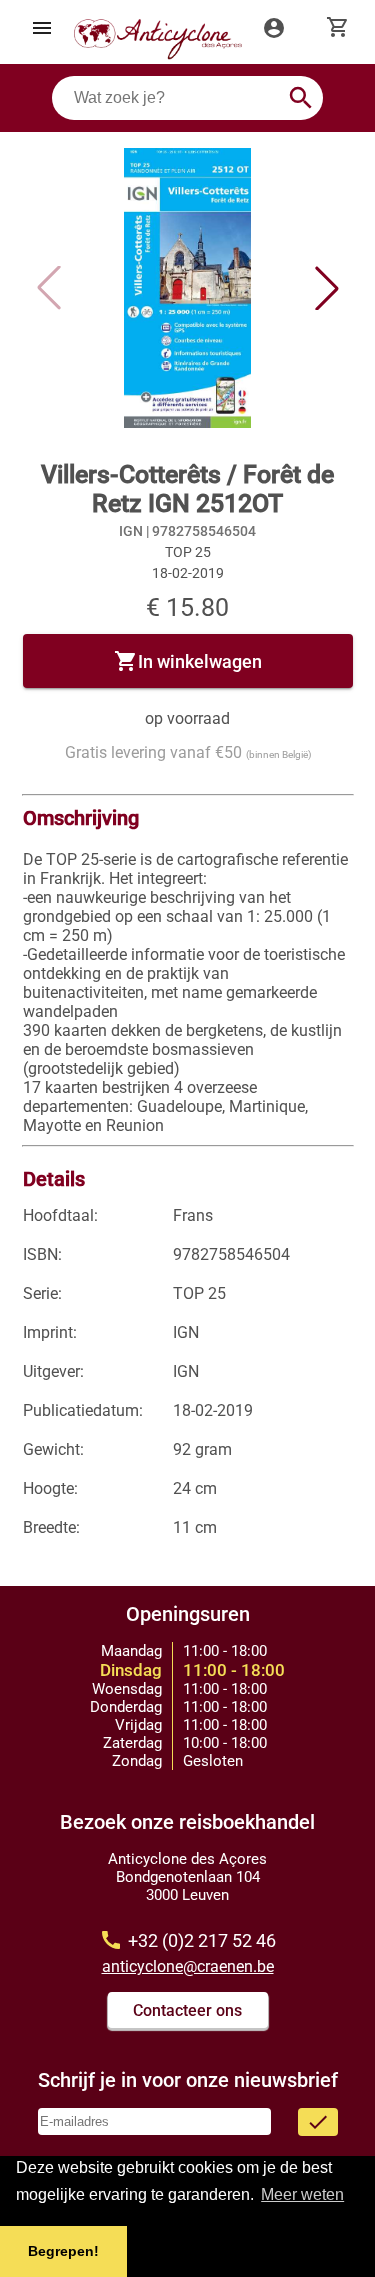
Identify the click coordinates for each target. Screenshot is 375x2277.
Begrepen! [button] (63, 2251)
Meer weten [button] (302, 2194)
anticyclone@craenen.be (188, 1966)
